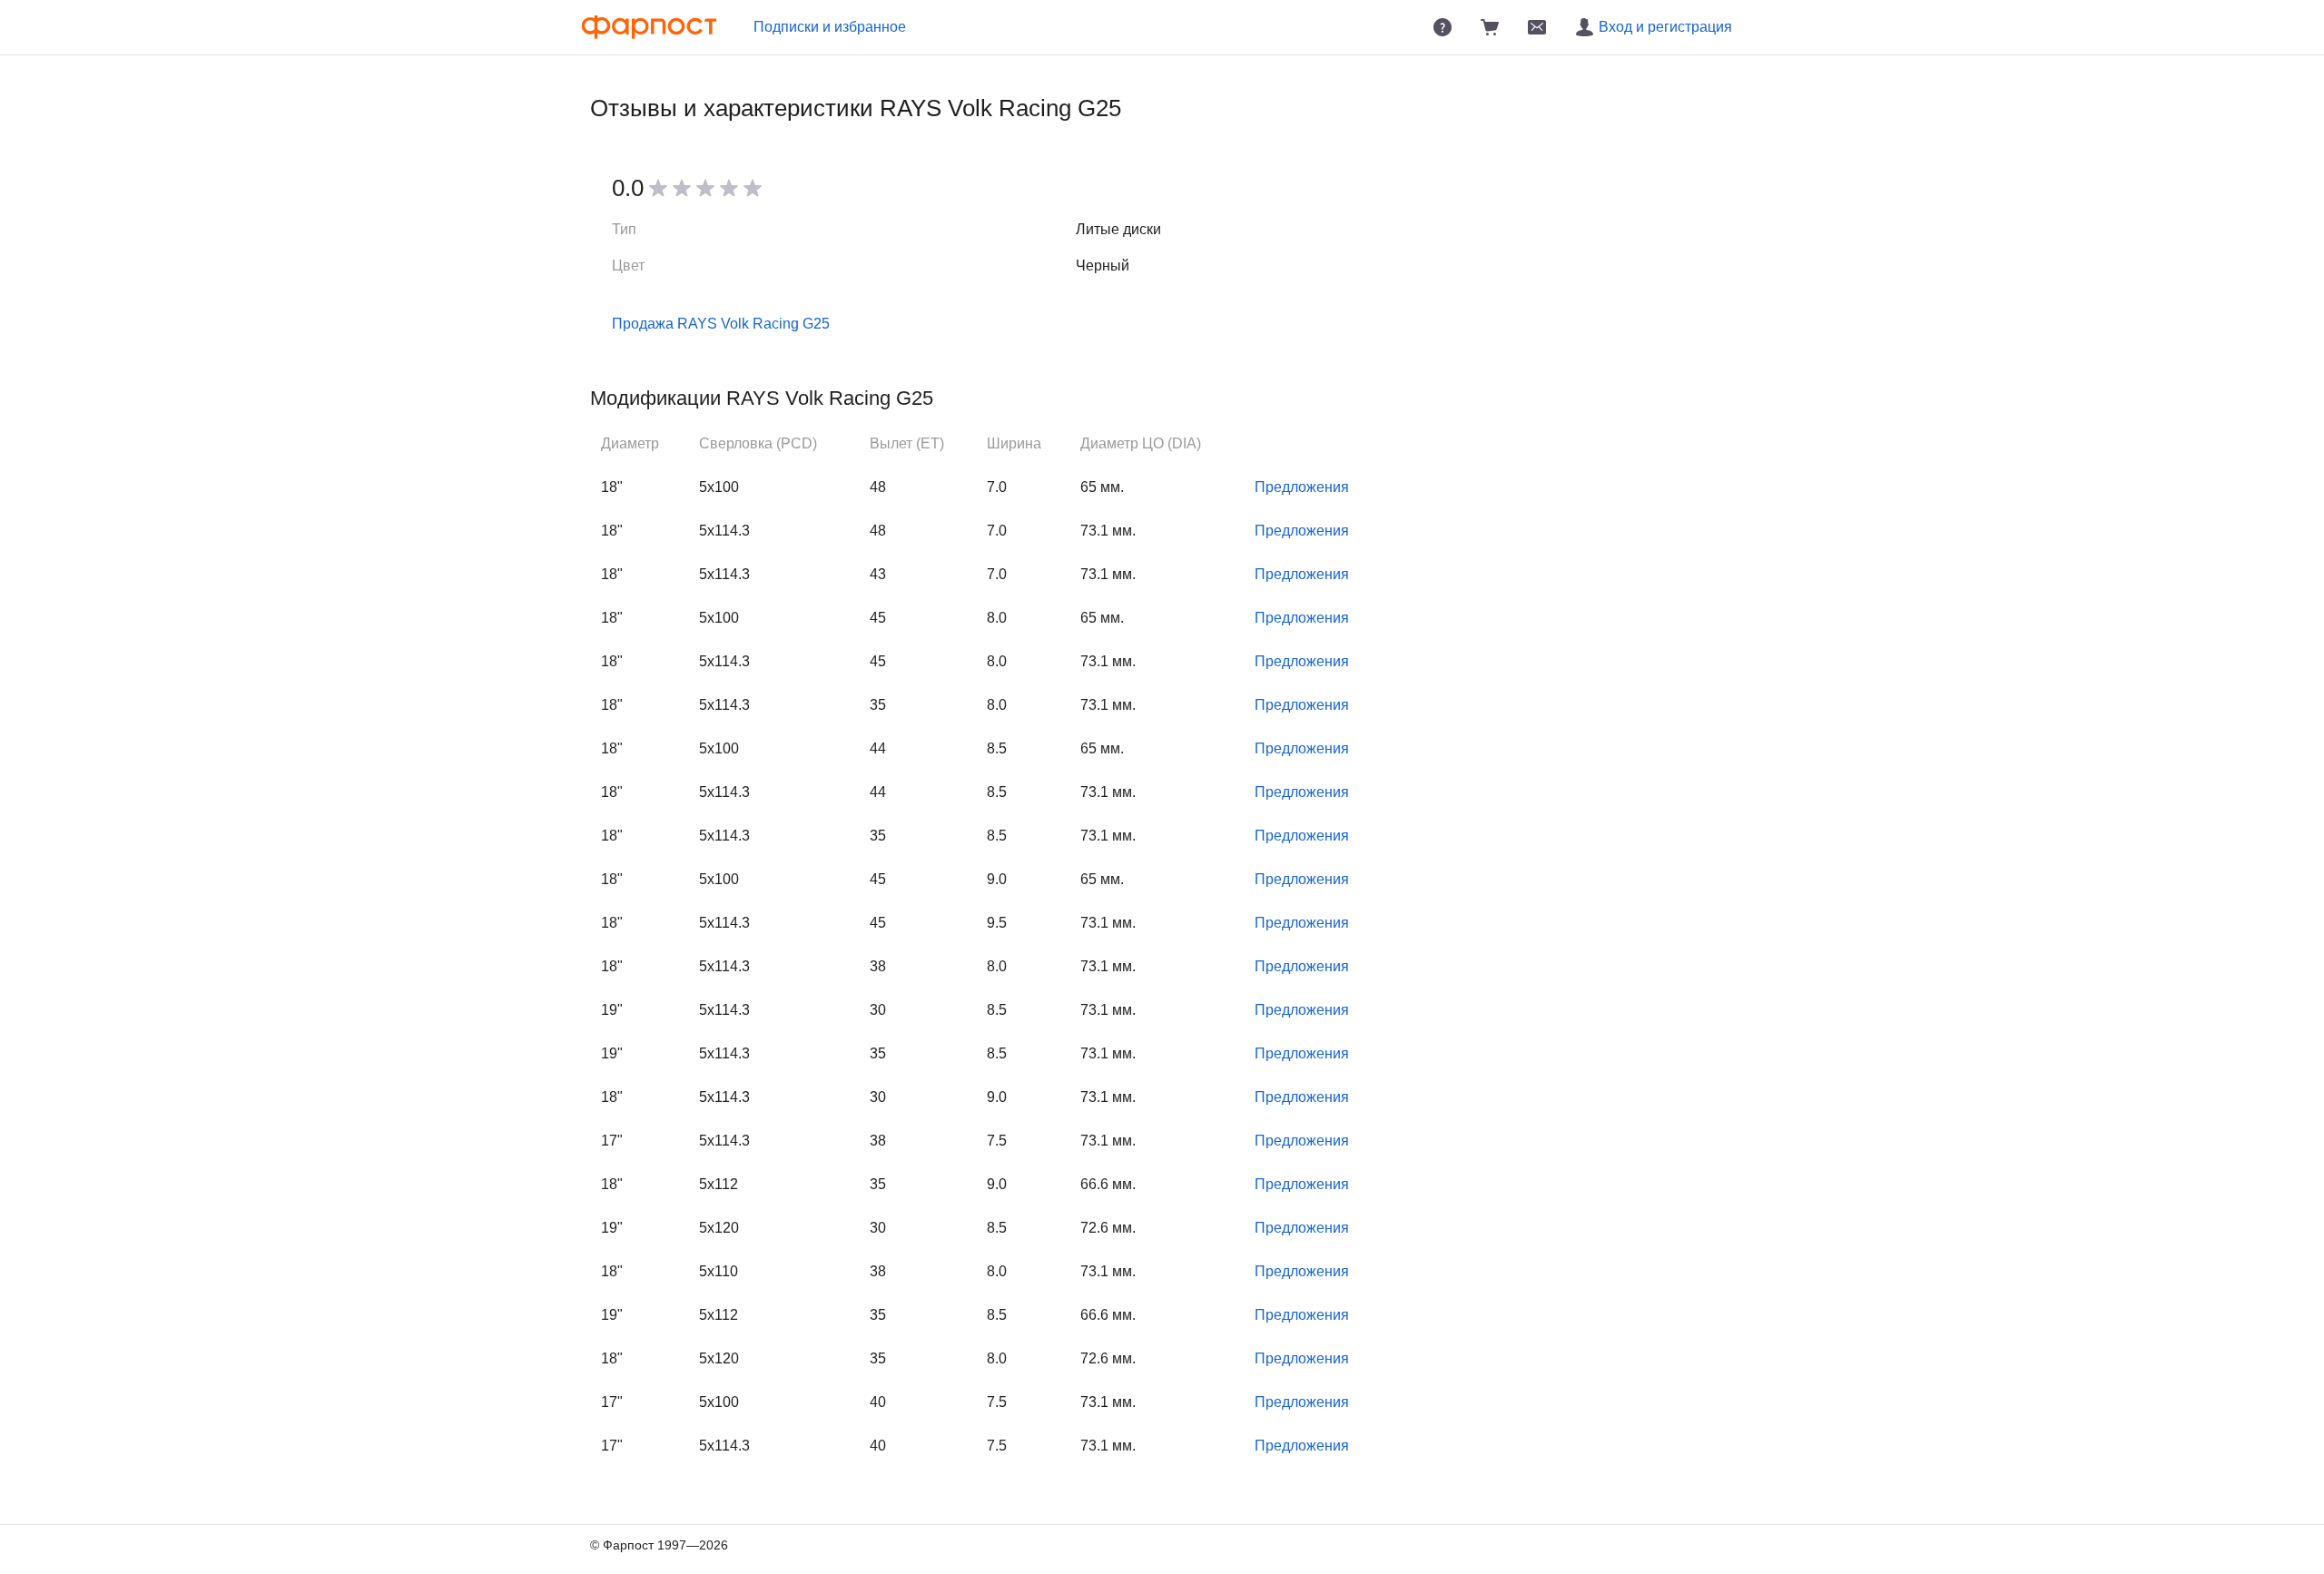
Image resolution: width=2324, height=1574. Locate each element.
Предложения (1302, 487)
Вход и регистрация (1665, 27)
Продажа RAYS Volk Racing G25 (721, 324)
